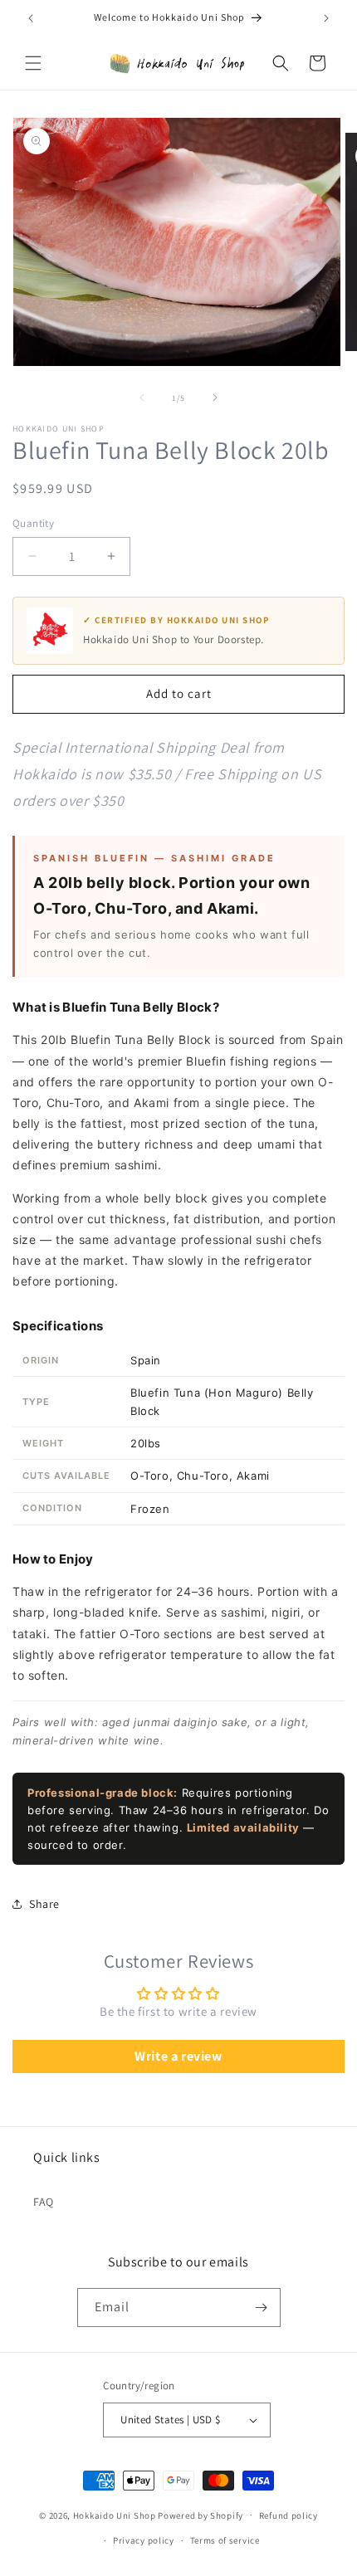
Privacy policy (144, 2540)
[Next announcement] (326, 18)
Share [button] (44, 1904)
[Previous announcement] (31, 18)
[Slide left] (142, 398)
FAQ (44, 2202)
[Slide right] (215, 398)
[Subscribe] (262, 2308)
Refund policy (289, 2515)
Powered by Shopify (201, 2515)
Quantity (33, 523)
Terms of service (225, 2540)
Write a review (178, 2056)
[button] (33, 63)
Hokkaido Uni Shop (115, 2515)
